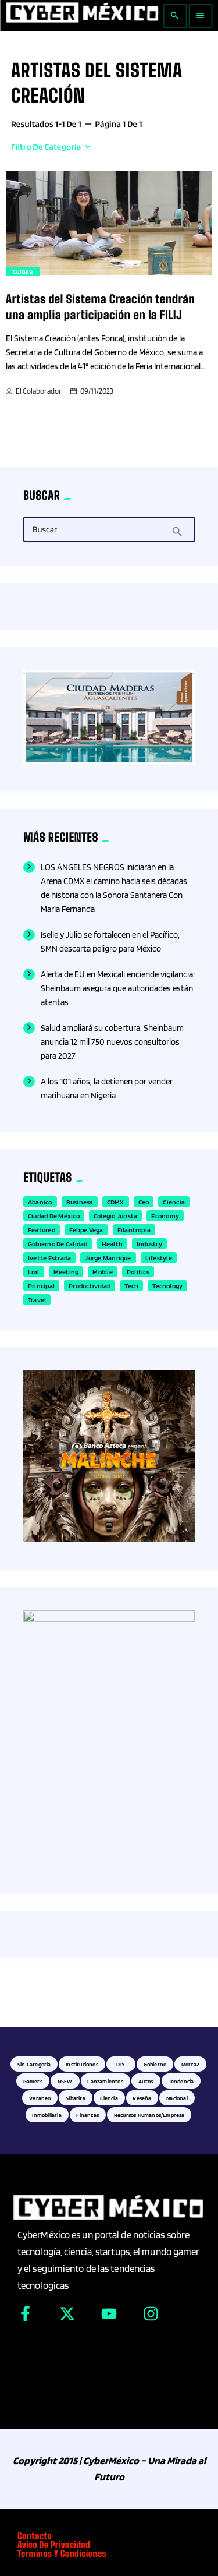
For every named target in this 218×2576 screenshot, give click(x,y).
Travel (37, 1300)
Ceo (144, 1202)
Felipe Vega (86, 1230)
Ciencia (174, 1202)
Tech (131, 1286)
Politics (138, 1272)
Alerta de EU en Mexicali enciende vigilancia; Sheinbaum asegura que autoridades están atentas (118, 988)
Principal (41, 1286)
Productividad (90, 1286)
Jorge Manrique (108, 1258)
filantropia (134, 1230)
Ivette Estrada (49, 1258)
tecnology (167, 1286)
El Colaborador (39, 391)
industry (149, 1244)
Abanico (40, 1202)
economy (165, 1216)
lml (34, 1272)
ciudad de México (54, 1216)
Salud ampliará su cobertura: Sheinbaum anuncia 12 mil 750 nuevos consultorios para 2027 (112, 1042)
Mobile (102, 1272)
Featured (42, 1230)
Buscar (45, 530)
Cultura (23, 271)
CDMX (116, 1202)
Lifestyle (159, 1258)
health (112, 1244)
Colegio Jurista (116, 1216)
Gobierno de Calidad (58, 1244)
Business (80, 1202)
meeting (66, 1272)
